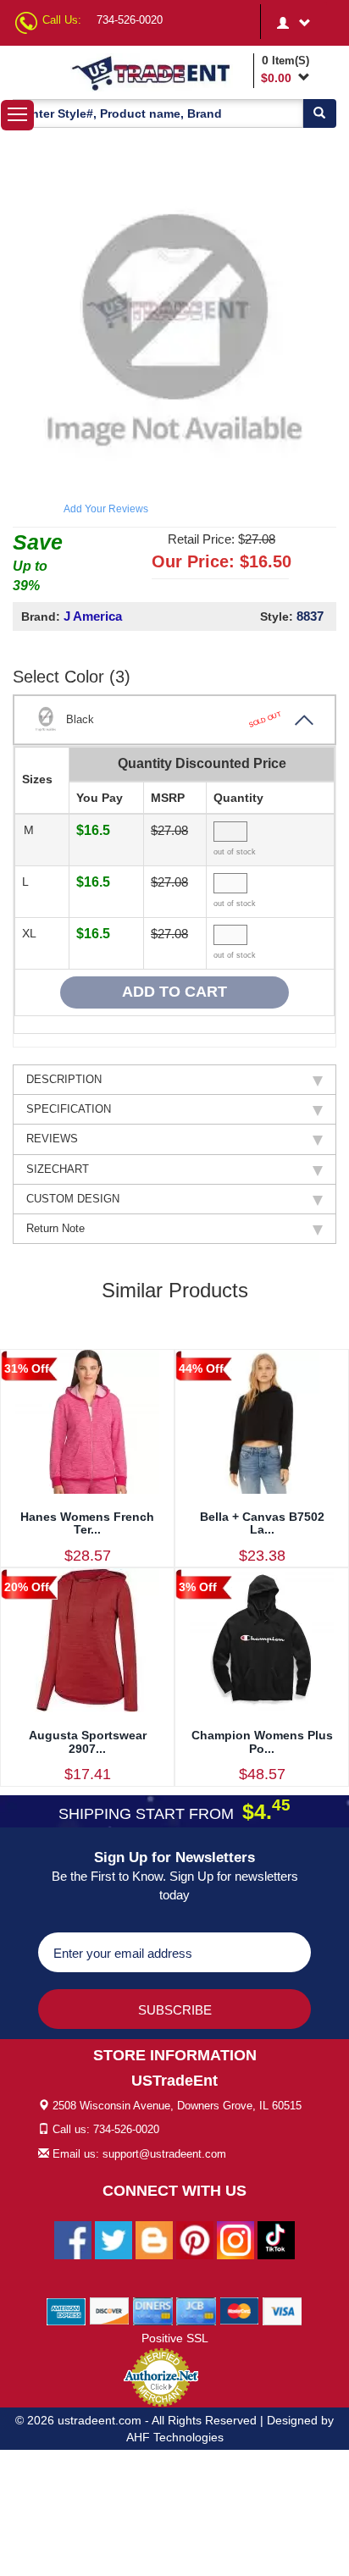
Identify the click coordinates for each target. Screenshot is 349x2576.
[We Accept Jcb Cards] (196, 2310)
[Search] (319, 113)
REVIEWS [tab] (52, 1139)
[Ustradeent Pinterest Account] (195, 2239)
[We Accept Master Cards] (239, 2310)
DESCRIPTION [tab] (64, 1079)
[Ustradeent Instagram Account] (235, 2239)
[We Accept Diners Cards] (153, 2310)
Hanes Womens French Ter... (87, 1523)
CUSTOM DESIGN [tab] (73, 1199)
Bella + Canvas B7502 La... (262, 1523)
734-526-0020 (130, 20)
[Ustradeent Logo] (159, 72)
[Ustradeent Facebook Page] (73, 2239)
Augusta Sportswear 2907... (88, 1741)
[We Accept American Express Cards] (66, 2310)
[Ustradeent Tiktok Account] (276, 2239)
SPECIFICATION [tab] (69, 1109)
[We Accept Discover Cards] (110, 2310)
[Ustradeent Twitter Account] (114, 2239)
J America (93, 616)
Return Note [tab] (55, 1228)
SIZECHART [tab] (58, 1169)
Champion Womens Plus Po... (262, 1741)
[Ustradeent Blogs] (154, 2239)
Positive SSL (175, 2338)
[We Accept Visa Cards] (283, 2310)
